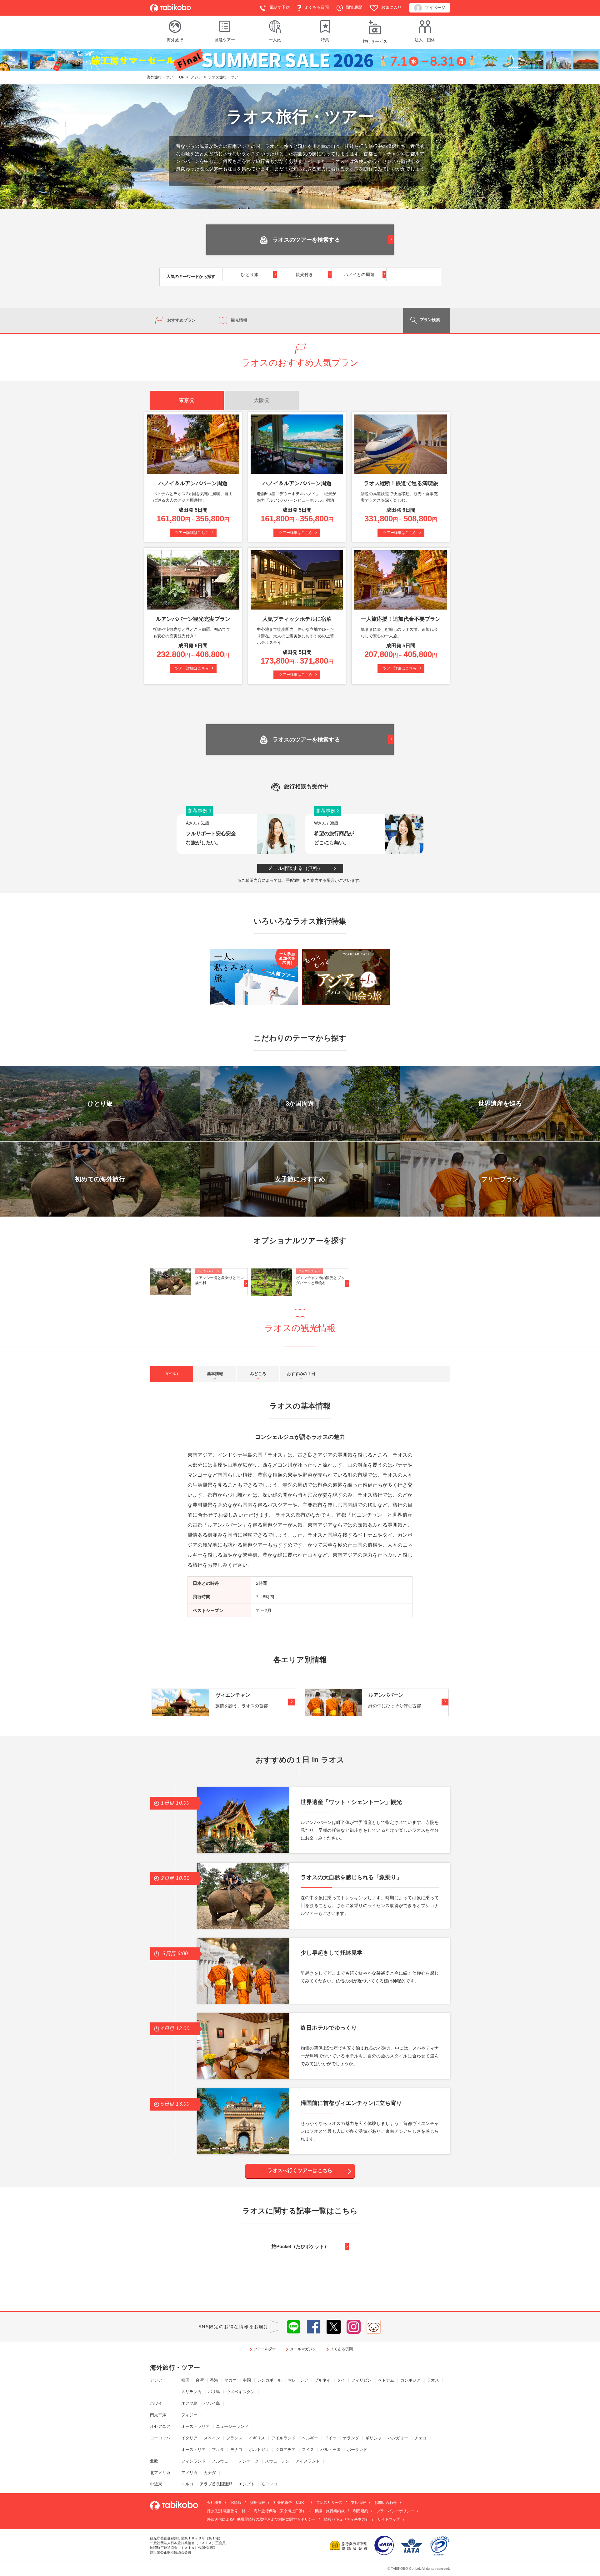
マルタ (218, 2450)
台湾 (200, 2380)
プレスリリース (329, 2503)
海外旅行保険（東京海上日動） (280, 2511)
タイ (341, 2380)
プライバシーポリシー (395, 2511)
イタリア (189, 2438)
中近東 (156, 2484)
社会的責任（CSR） (291, 2503)
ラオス (433, 2380)
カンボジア (410, 2380)
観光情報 (239, 320)
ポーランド (357, 2450)
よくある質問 (317, 7)
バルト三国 (330, 2450)
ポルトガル (259, 2450)
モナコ (236, 2450)
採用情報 (257, 2503)
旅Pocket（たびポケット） (300, 2246)
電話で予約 (280, 7)
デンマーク (249, 2461)
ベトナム (386, 2380)
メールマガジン (303, 2349)
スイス (308, 2450)
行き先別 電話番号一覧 (226, 2511)
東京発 (187, 400)
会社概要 (214, 2503)
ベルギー (310, 2438)
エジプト (247, 2484)
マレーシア (298, 2380)
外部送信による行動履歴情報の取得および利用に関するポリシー (261, 2519)
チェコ (420, 2438)
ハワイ (156, 2403)
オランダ (351, 2438)
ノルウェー (222, 2461)
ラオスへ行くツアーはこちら (300, 2170)
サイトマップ (389, 2519)
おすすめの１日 (301, 1374)
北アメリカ (160, 2473)
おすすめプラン (181, 320)
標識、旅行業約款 (330, 2511)
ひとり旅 (250, 274)
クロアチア (285, 2450)
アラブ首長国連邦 (216, 2484)
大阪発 (262, 400)
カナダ (210, 2473)
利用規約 (361, 2511)
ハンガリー (398, 2438)
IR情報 (236, 2503)
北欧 (154, 2461)
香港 (214, 2380)
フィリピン (361, 2380)
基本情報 (215, 1374)
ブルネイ (322, 2380)
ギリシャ (373, 2438)
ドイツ (330, 2438)
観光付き (304, 274)
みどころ (258, 1374)
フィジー (189, 2415)
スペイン (212, 2438)
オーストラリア (195, 2426)
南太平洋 (158, 2415)
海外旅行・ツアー (175, 2368)
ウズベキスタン (240, 2392)
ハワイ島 (212, 2403)
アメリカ (189, 2473)
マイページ (435, 8)
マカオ (230, 2380)
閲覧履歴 (354, 7)
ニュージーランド (232, 2426)
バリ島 (214, 2392)
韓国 (185, 2380)
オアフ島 (189, 2403)
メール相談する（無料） (295, 868)
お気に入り (391, 7)
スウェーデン (277, 2461)
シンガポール (269, 2380)
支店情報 (358, 2503)
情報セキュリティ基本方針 (347, 2519)
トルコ (187, 2484)
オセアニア (160, 2426)
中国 (247, 2380)
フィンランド (193, 2461)
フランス (234, 2438)
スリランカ (191, 2392)
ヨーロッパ (160, 2438)
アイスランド (308, 2461)
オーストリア (193, 2450)
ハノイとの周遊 (359, 274)
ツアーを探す (265, 2349)
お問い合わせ (386, 2503)
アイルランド (283, 2438)
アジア (156, 2380)
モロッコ (269, 2484)
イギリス (257, 2438)
